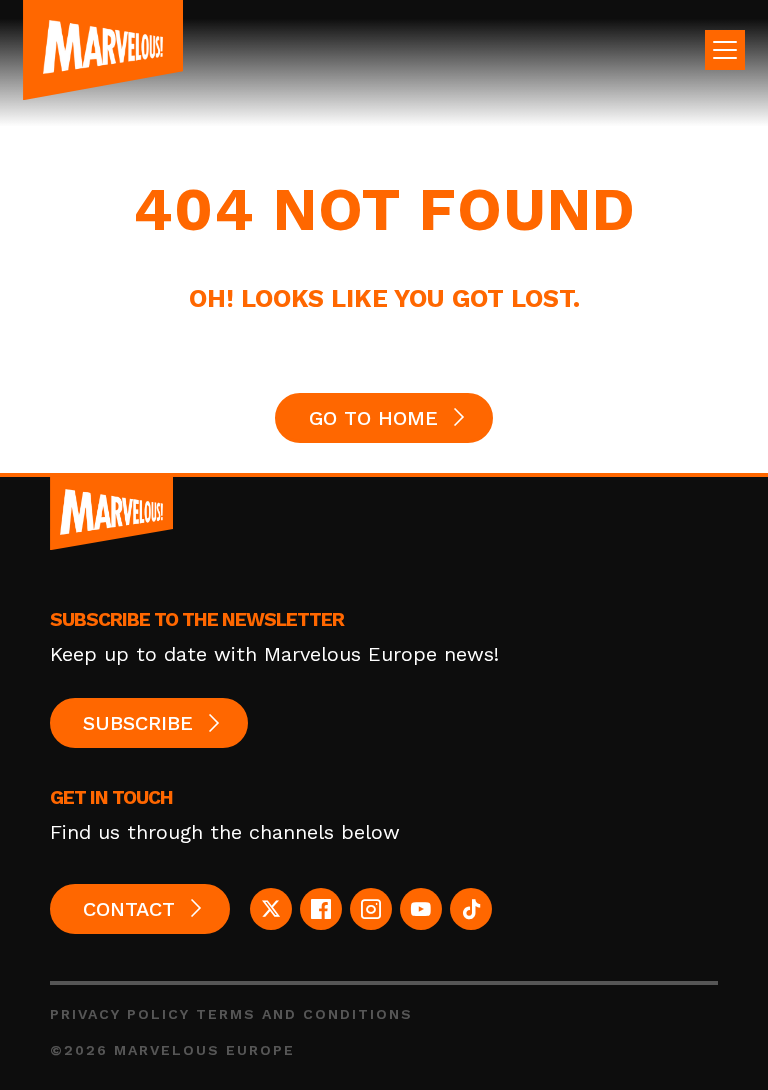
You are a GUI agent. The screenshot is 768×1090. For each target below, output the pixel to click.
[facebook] (321, 909)
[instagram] (371, 909)
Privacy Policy (120, 1014)
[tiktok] (471, 909)
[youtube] (421, 909)
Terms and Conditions (304, 1014)
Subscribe (138, 723)
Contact (129, 909)
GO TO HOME (373, 418)
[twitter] (271, 909)
